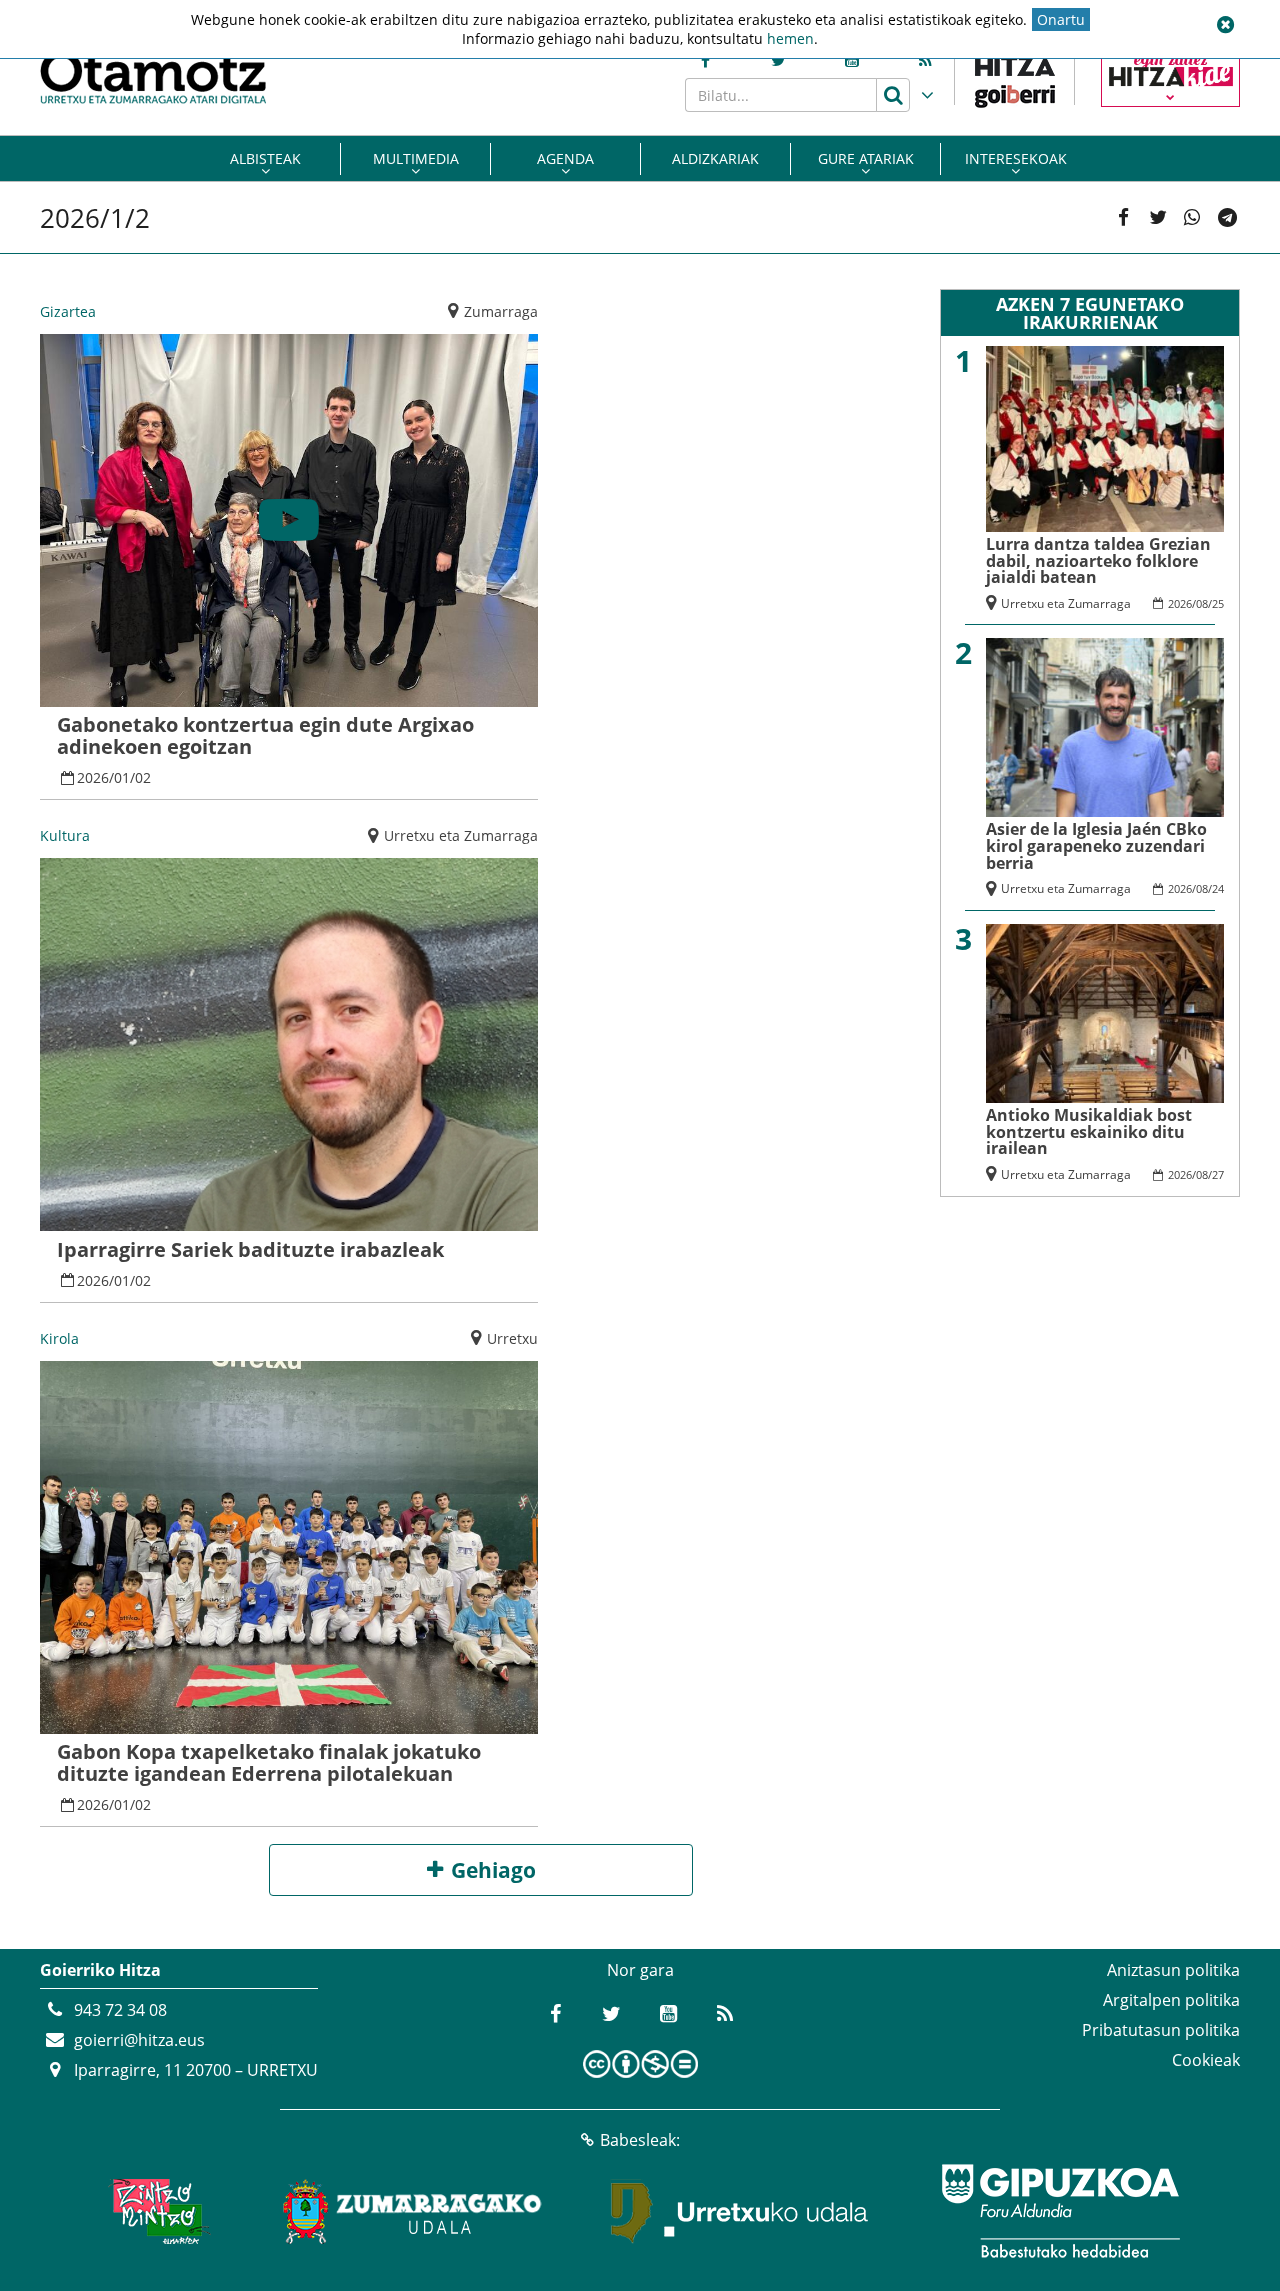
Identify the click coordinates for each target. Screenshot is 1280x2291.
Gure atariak (866, 158)
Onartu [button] (1061, 19)
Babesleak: (640, 2140)
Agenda (565, 158)
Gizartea (68, 311)
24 (1218, 888)
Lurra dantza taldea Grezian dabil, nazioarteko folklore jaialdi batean (1098, 560)
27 (1218, 1174)
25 (1218, 603)
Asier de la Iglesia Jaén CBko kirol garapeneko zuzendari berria (1096, 845)
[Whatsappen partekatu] (1192, 218)
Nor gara (640, 1970)
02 (143, 777)
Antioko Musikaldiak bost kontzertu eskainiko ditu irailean (1089, 1131)
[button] (1225, 25)
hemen (790, 38)
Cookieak (1206, 2060)
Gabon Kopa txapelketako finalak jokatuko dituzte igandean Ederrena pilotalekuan (269, 1762)
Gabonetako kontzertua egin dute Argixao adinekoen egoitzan (265, 735)
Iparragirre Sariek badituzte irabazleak (250, 1249)
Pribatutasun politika (1161, 2030)
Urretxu (512, 1338)
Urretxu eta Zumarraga (461, 835)
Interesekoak (1016, 158)
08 (1202, 603)
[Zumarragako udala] (413, 2211)
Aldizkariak (715, 158)
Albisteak (265, 158)
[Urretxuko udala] (740, 2211)
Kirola (59, 1338)
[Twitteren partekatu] (1158, 218)
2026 (93, 777)
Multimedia (416, 158)
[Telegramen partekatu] (1227, 218)
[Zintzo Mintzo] (156, 2211)
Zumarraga (501, 311)
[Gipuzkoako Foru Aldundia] (1060, 2211)
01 (122, 777)
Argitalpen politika (1171, 2000)
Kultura (65, 835)
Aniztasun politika (1173, 1970)
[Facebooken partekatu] (1123, 218)
